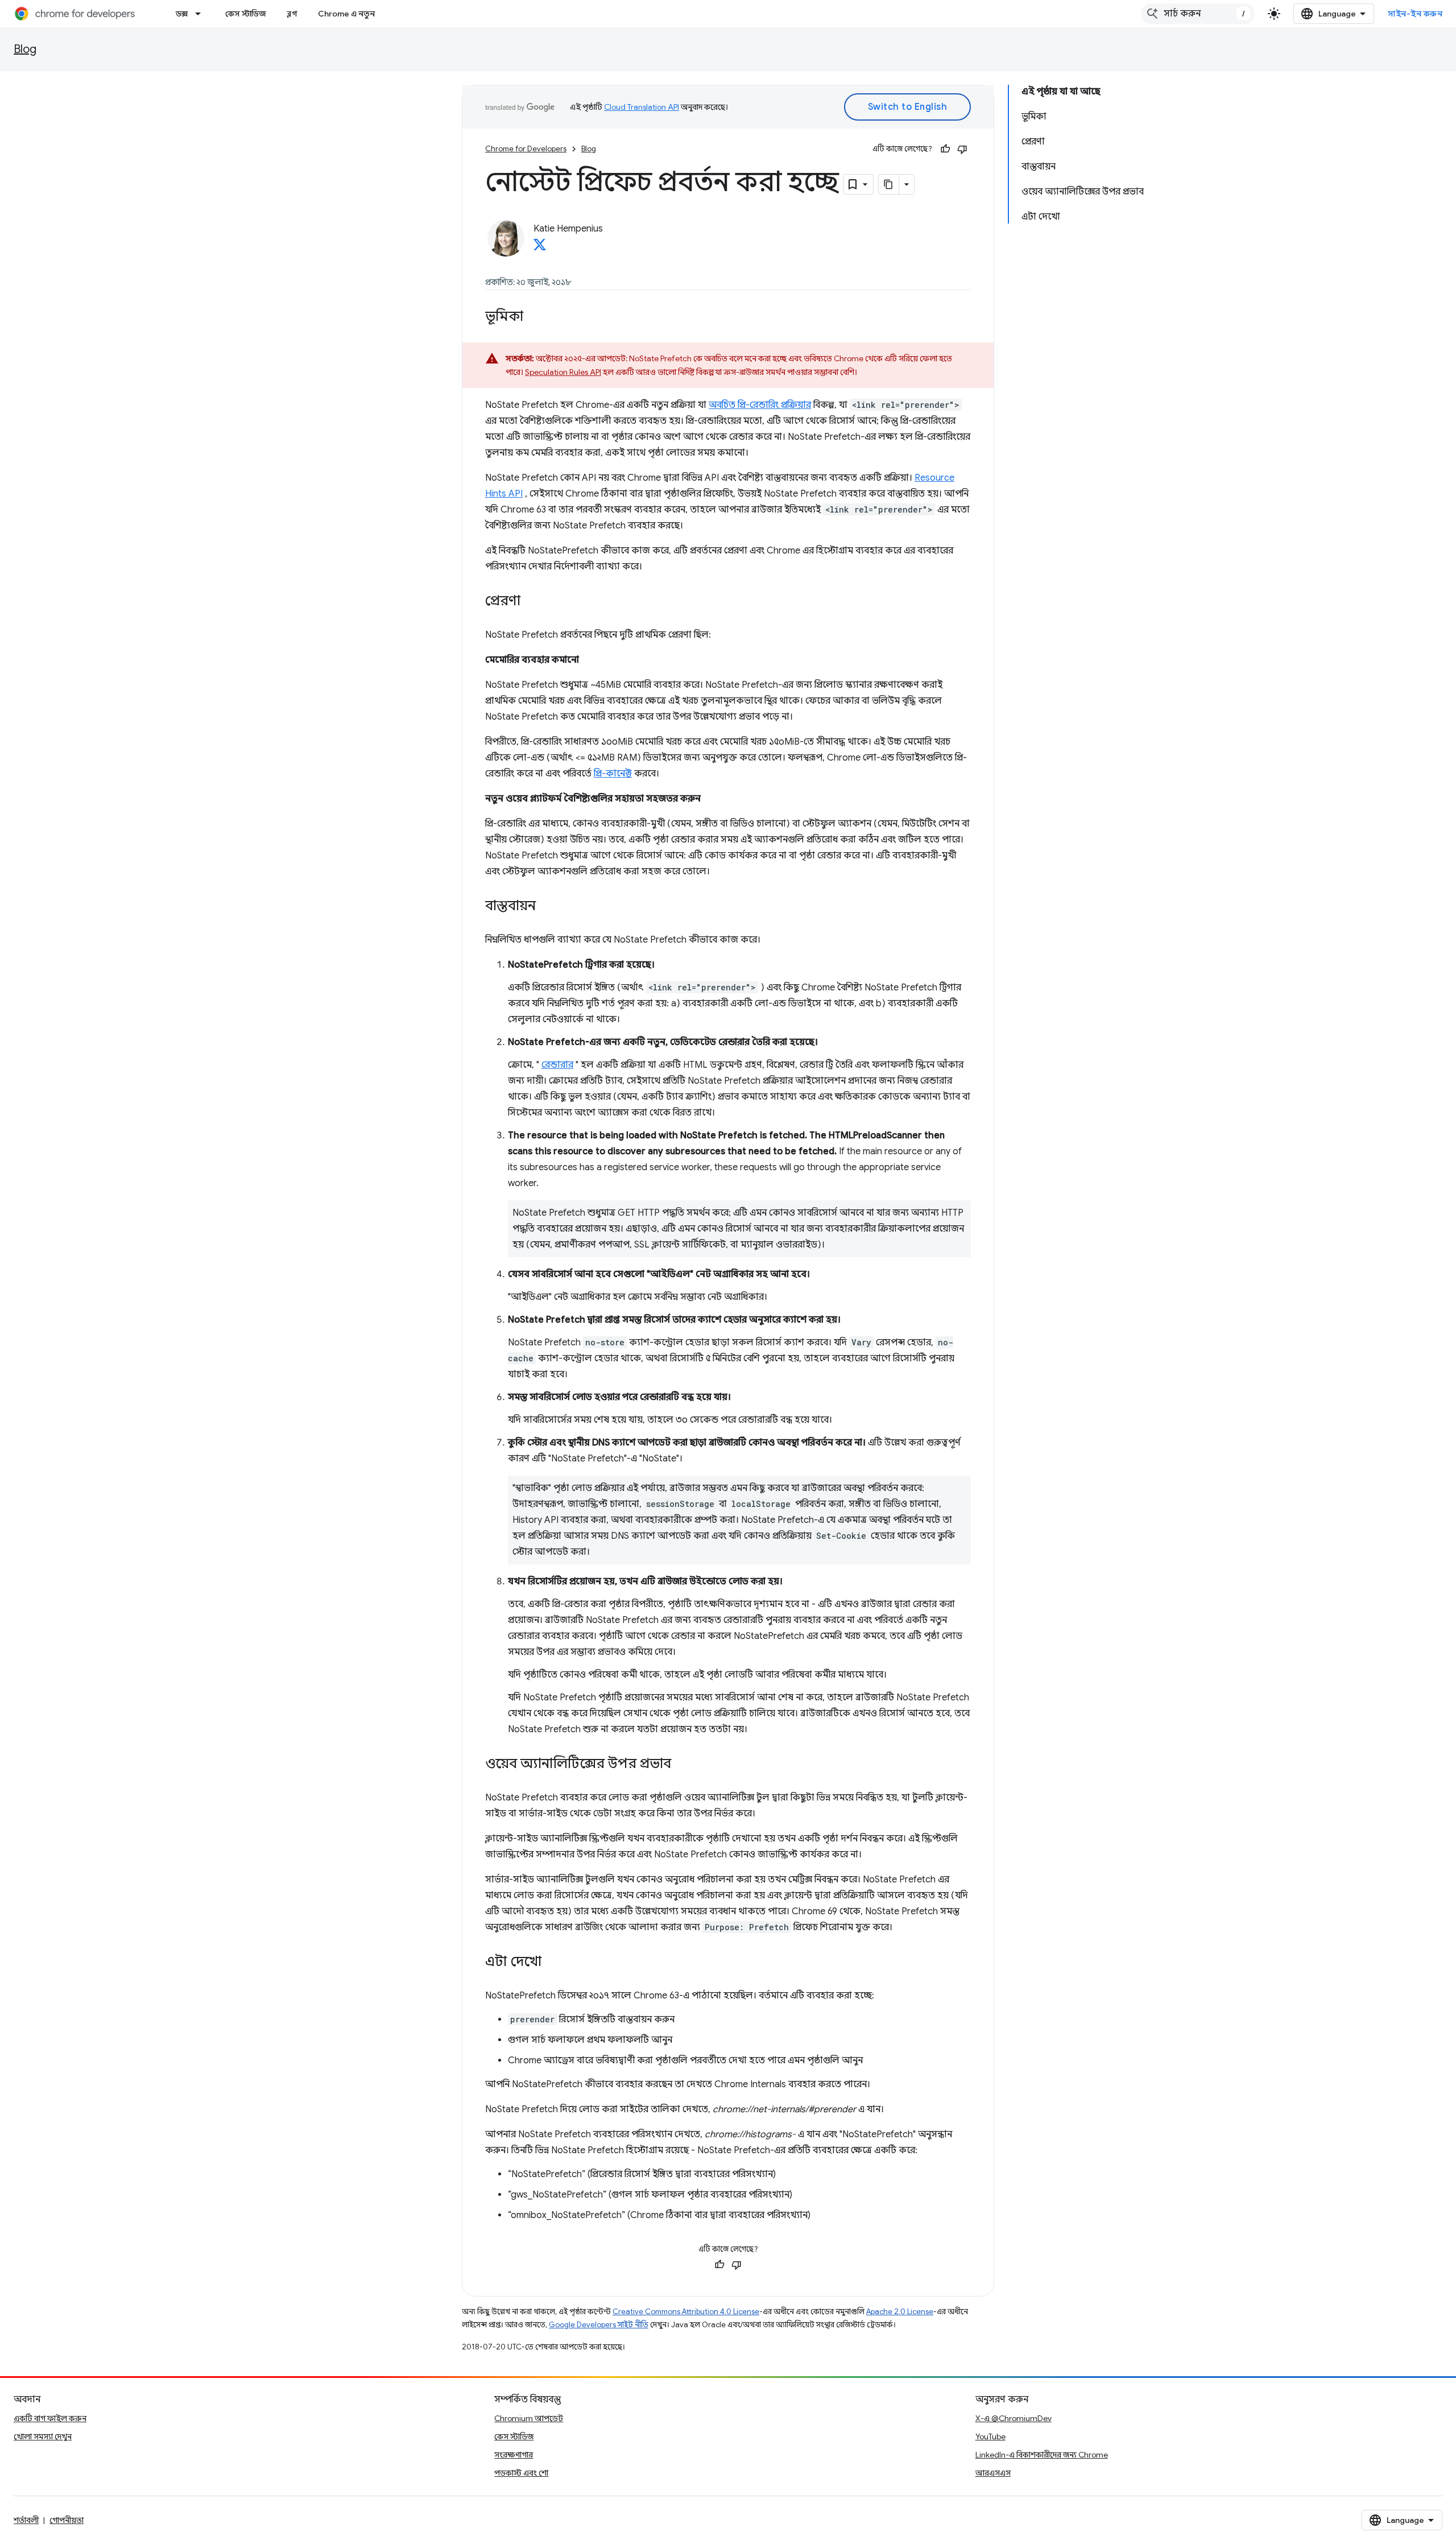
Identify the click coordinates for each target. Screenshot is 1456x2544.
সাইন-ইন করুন (1415, 14)
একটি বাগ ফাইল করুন (50, 2418)
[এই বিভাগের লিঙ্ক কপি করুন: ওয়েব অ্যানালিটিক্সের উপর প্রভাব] (682, 1765)
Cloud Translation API (642, 107)
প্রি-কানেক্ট (613, 774)
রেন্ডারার (557, 1065)
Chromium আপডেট (529, 2418)
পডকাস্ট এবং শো (521, 2473)
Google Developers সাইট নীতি (599, 2325)
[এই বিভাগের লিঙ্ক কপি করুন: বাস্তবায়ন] (547, 907)
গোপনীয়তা (67, 2520)
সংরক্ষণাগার (514, 2455)
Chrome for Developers (526, 149)
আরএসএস (993, 2473)
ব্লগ (292, 14)
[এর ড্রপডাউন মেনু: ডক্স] (201, 14)
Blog (25, 49)
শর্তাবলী (26, 2520)
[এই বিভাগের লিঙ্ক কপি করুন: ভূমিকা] (535, 317)
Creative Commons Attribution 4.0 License (686, 2312)
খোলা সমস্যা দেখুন (43, 2436)
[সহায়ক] (945, 149)
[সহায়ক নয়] (962, 149)
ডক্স (182, 14)
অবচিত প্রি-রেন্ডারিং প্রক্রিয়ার (760, 405)
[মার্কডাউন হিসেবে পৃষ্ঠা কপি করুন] (889, 184)
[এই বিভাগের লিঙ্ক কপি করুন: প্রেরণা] (532, 602)
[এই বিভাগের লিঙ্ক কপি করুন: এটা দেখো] (553, 1963)
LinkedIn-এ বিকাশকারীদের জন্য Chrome (1042, 2455)
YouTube (990, 2436)
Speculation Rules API (563, 372)
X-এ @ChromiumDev (1014, 2418)
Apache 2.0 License (900, 2312)
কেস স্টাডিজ (246, 14)
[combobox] (1198, 14)
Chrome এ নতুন (346, 14)
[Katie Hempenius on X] (540, 248)
